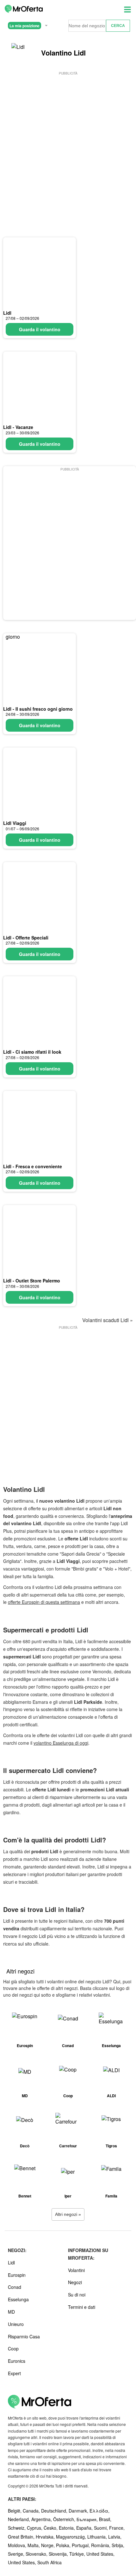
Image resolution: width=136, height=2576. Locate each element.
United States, (100, 2554)
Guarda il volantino (40, 329)
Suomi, (102, 2528)
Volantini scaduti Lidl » (108, 1320)
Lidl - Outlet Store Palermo (32, 1281)
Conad (15, 2287)
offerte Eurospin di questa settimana (44, 1602)
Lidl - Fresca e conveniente (33, 1166)
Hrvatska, (46, 2537)
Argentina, (42, 2519)
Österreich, (65, 2519)
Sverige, (17, 2554)
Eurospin (17, 2275)
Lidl (7, 313)
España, (85, 2528)
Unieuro (16, 2324)
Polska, (64, 2545)
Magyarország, (72, 2537)
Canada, (32, 2511)
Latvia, (115, 2537)
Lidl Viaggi (15, 823)
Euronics (17, 2361)
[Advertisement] (68, 145)
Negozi (75, 2282)
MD (11, 2312)
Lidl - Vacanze (18, 427)
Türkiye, (78, 2554)
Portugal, (81, 2545)
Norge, (49, 2545)
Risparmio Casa (24, 2336)
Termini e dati (82, 2307)
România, (101, 2545)
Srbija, (118, 2545)
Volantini (76, 2270)
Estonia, (68, 2528)
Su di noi (77, 2295)
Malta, (34, 2545)
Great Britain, (22, 2537)
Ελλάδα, (99, 2511)
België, (15, 2511)
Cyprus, (35, 2528)
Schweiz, (17, 2528)
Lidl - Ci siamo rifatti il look (32, 1052)
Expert (14, 2373)
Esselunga (18, 2299)
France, (117, 2528)
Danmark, (79, 2511)
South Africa (49, 2562)
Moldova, (18, 2545)
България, (88, 2519)
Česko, (51, 2528)
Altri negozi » (68, 2214)
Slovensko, (37, 2554)
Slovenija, (59, 2554)
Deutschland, (55, 2511)
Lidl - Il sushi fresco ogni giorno (38, 709)
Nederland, (20, 2519)
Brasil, (105, 2519)
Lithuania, (98, 2537)
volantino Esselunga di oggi (61, 1743)
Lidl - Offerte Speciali (26, 938)
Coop (13, 2349)
